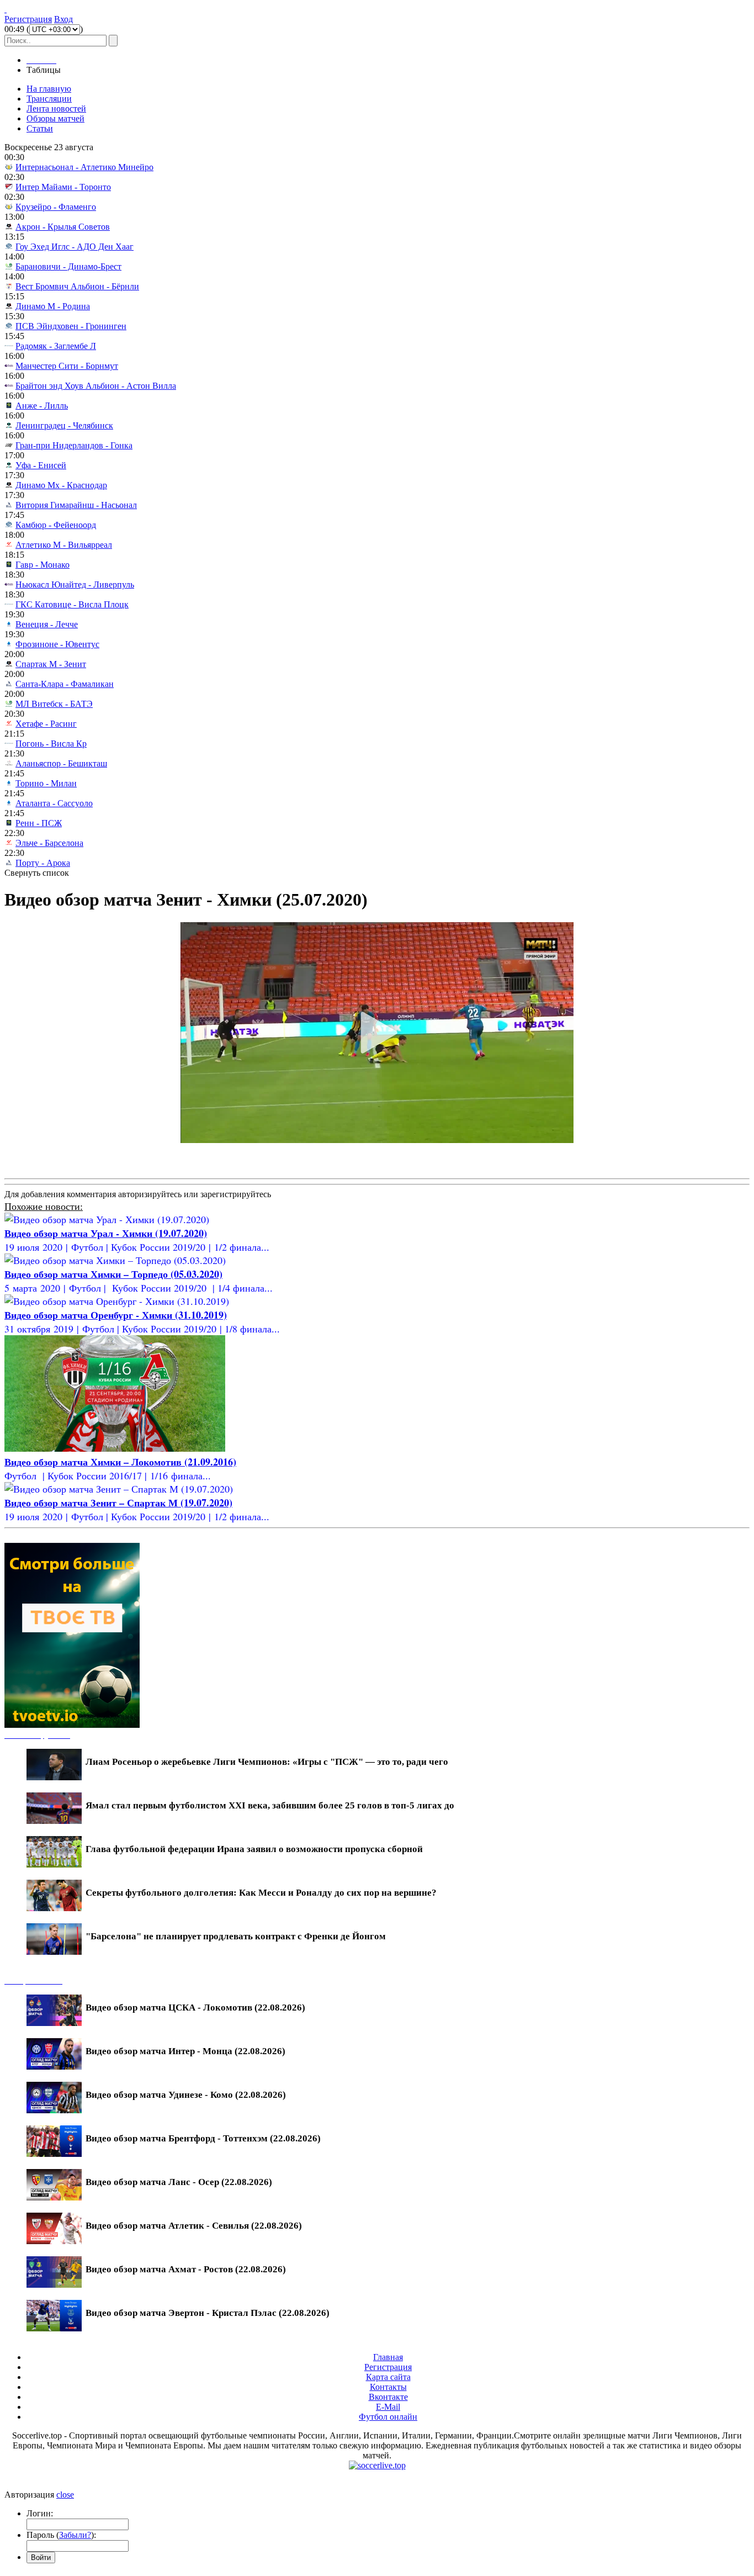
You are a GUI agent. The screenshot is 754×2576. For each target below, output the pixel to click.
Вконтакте (388, 2397)
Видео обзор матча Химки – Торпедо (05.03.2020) (113, 1274)
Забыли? (75, 2535)
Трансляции (49, 99)
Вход (63, 19)
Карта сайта (388, 2377)
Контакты (388, 2387)
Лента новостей (56, 109)
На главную (49, 89)
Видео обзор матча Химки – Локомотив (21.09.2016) (120, 1462)
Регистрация (28, 19)
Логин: (40, 2513)
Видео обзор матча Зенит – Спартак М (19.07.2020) (118, 1503)
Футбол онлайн (388, 2417)
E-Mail (388, 2407)
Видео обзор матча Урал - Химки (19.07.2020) (106, 1233)
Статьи (40, 128)
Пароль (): (61, 2535)
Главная (388, 2357)
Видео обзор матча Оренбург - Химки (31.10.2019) (116, 1315)
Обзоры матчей (55, 118)
